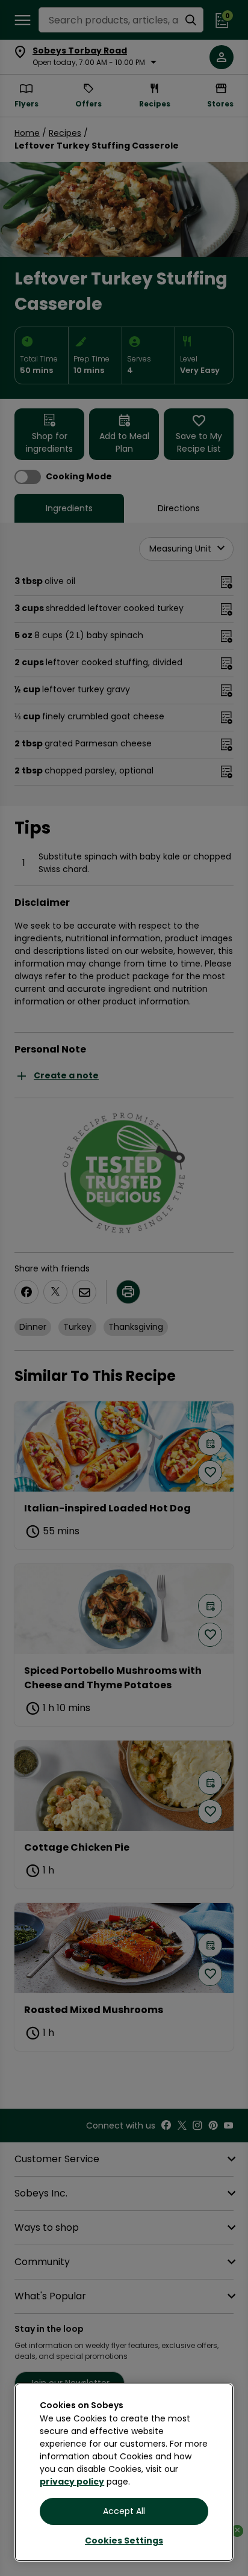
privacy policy (72, 2482)
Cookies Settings (124, 2541)
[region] (124, 2472)
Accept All (124, 2511)
